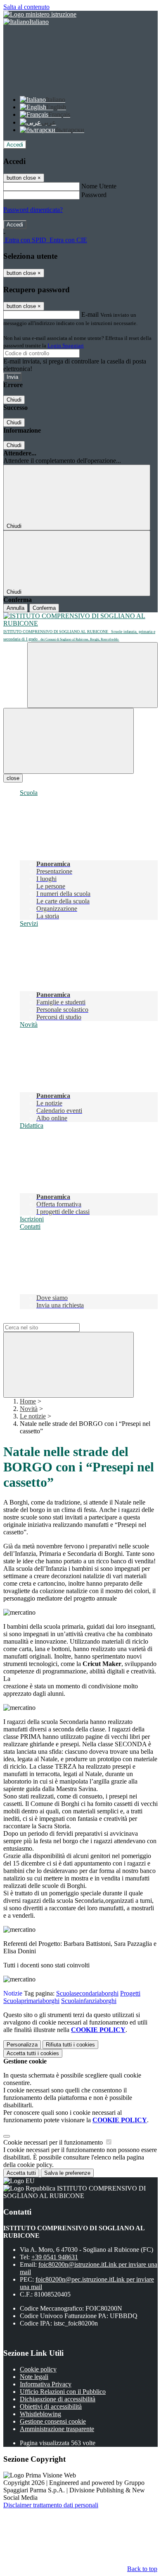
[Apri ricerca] (92, 675)
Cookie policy (38, 2369)
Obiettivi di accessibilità (51, 2406)
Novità (29, 1409)
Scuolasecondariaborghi (87, 1993)
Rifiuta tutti (70, 2045)
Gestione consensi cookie (53, 2421)
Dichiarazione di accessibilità (58, 2399)
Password (94, 195)
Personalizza (22, 2045)
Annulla (15, 608)
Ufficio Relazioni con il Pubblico (63, 2392)
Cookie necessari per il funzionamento (54, 2142)
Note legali (34, 2377)
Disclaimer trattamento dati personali (51, 2505)
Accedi (15, 145)
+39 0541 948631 (55, 2257)
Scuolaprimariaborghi (31, 2001)
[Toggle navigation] (69, 741)
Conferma (44, 608)
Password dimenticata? (33, 210)
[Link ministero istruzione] (40, 14)
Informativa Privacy (46, 2384)
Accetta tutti (33, 2053)
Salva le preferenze (67, 2173)
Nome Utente (99, 186)
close (13, 778)
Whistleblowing (40, 2414)
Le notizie (33, 1416)
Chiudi (14, 400)
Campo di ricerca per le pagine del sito (53, 1319)
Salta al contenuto (26, 7)
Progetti (130, 1993)
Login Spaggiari (66, 345)
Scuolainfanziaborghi (89, 2001)
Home (28, 1401)
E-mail (90, 314)
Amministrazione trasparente (57, 2429)
